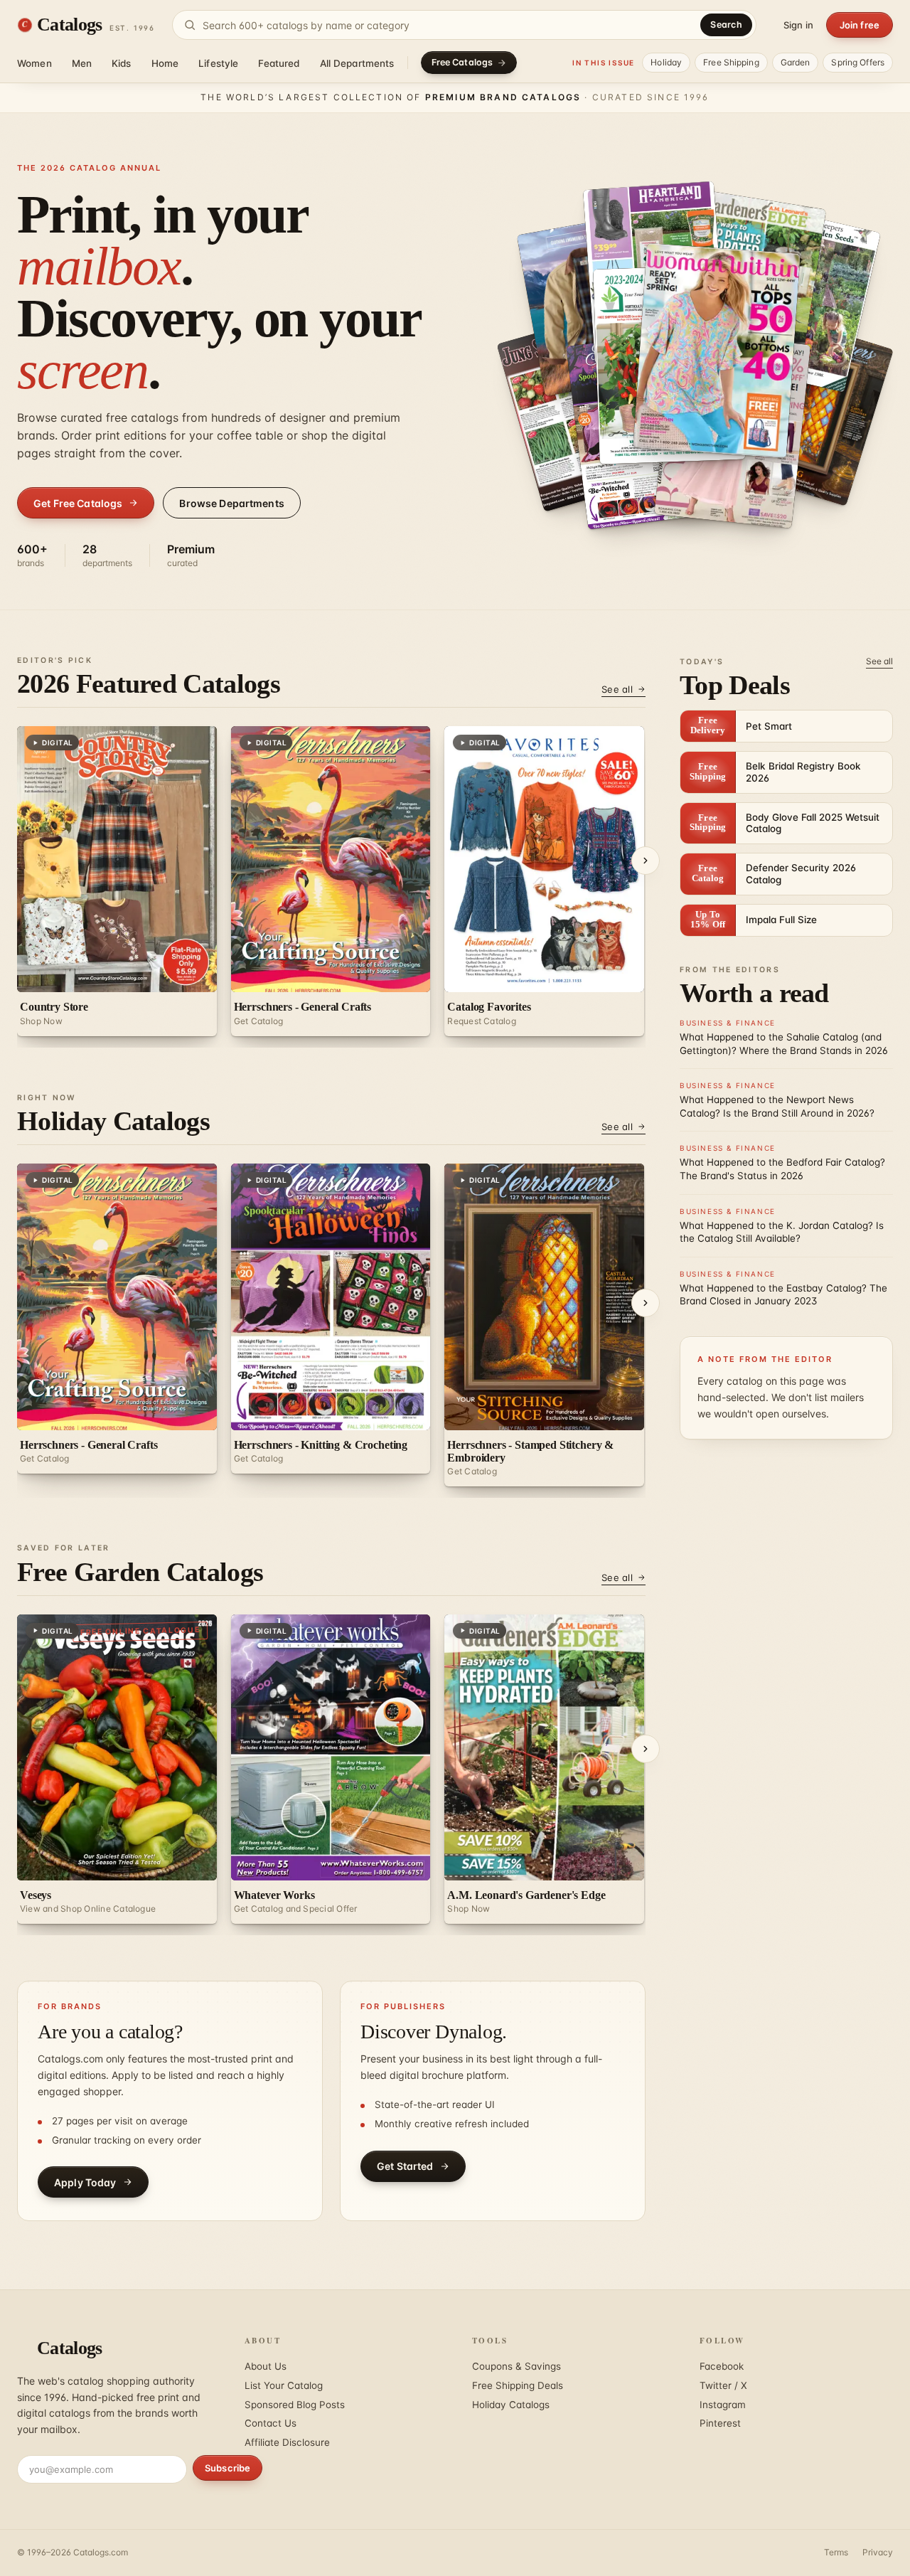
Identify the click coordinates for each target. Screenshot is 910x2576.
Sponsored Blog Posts (295, 2405)
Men (82, 63)
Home (165, 63)
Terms (836, 2552)
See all (617, 689)
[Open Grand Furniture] (717, 351)
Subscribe (227, 2468)
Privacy (878, 2552)
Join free (860, 25)
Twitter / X (723, 2385)
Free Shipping (731, 62)
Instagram (723, 2405)
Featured (279, 63)
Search (726, 25)
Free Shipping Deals (518, 2385)
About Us (266, 2366)
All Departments (357, 63)
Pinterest (720, 2423)
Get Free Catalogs (78, 503)
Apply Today (85, 2182)
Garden (796, 62)
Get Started (405, 2166)
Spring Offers (858, 62)
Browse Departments (232, 503)
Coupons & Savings (516, 2366)
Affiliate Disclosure (287, 2442)
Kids (122, 63)
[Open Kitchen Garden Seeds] (811, 410)
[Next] (646, 861)
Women (34, 63)
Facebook (722, 2366)
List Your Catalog (284, 2385)
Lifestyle (218, 63)
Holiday (666, 62)
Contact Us (271, 2423)
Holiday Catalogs (511, 2405)
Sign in (798, 25)
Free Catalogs (462, 62)
